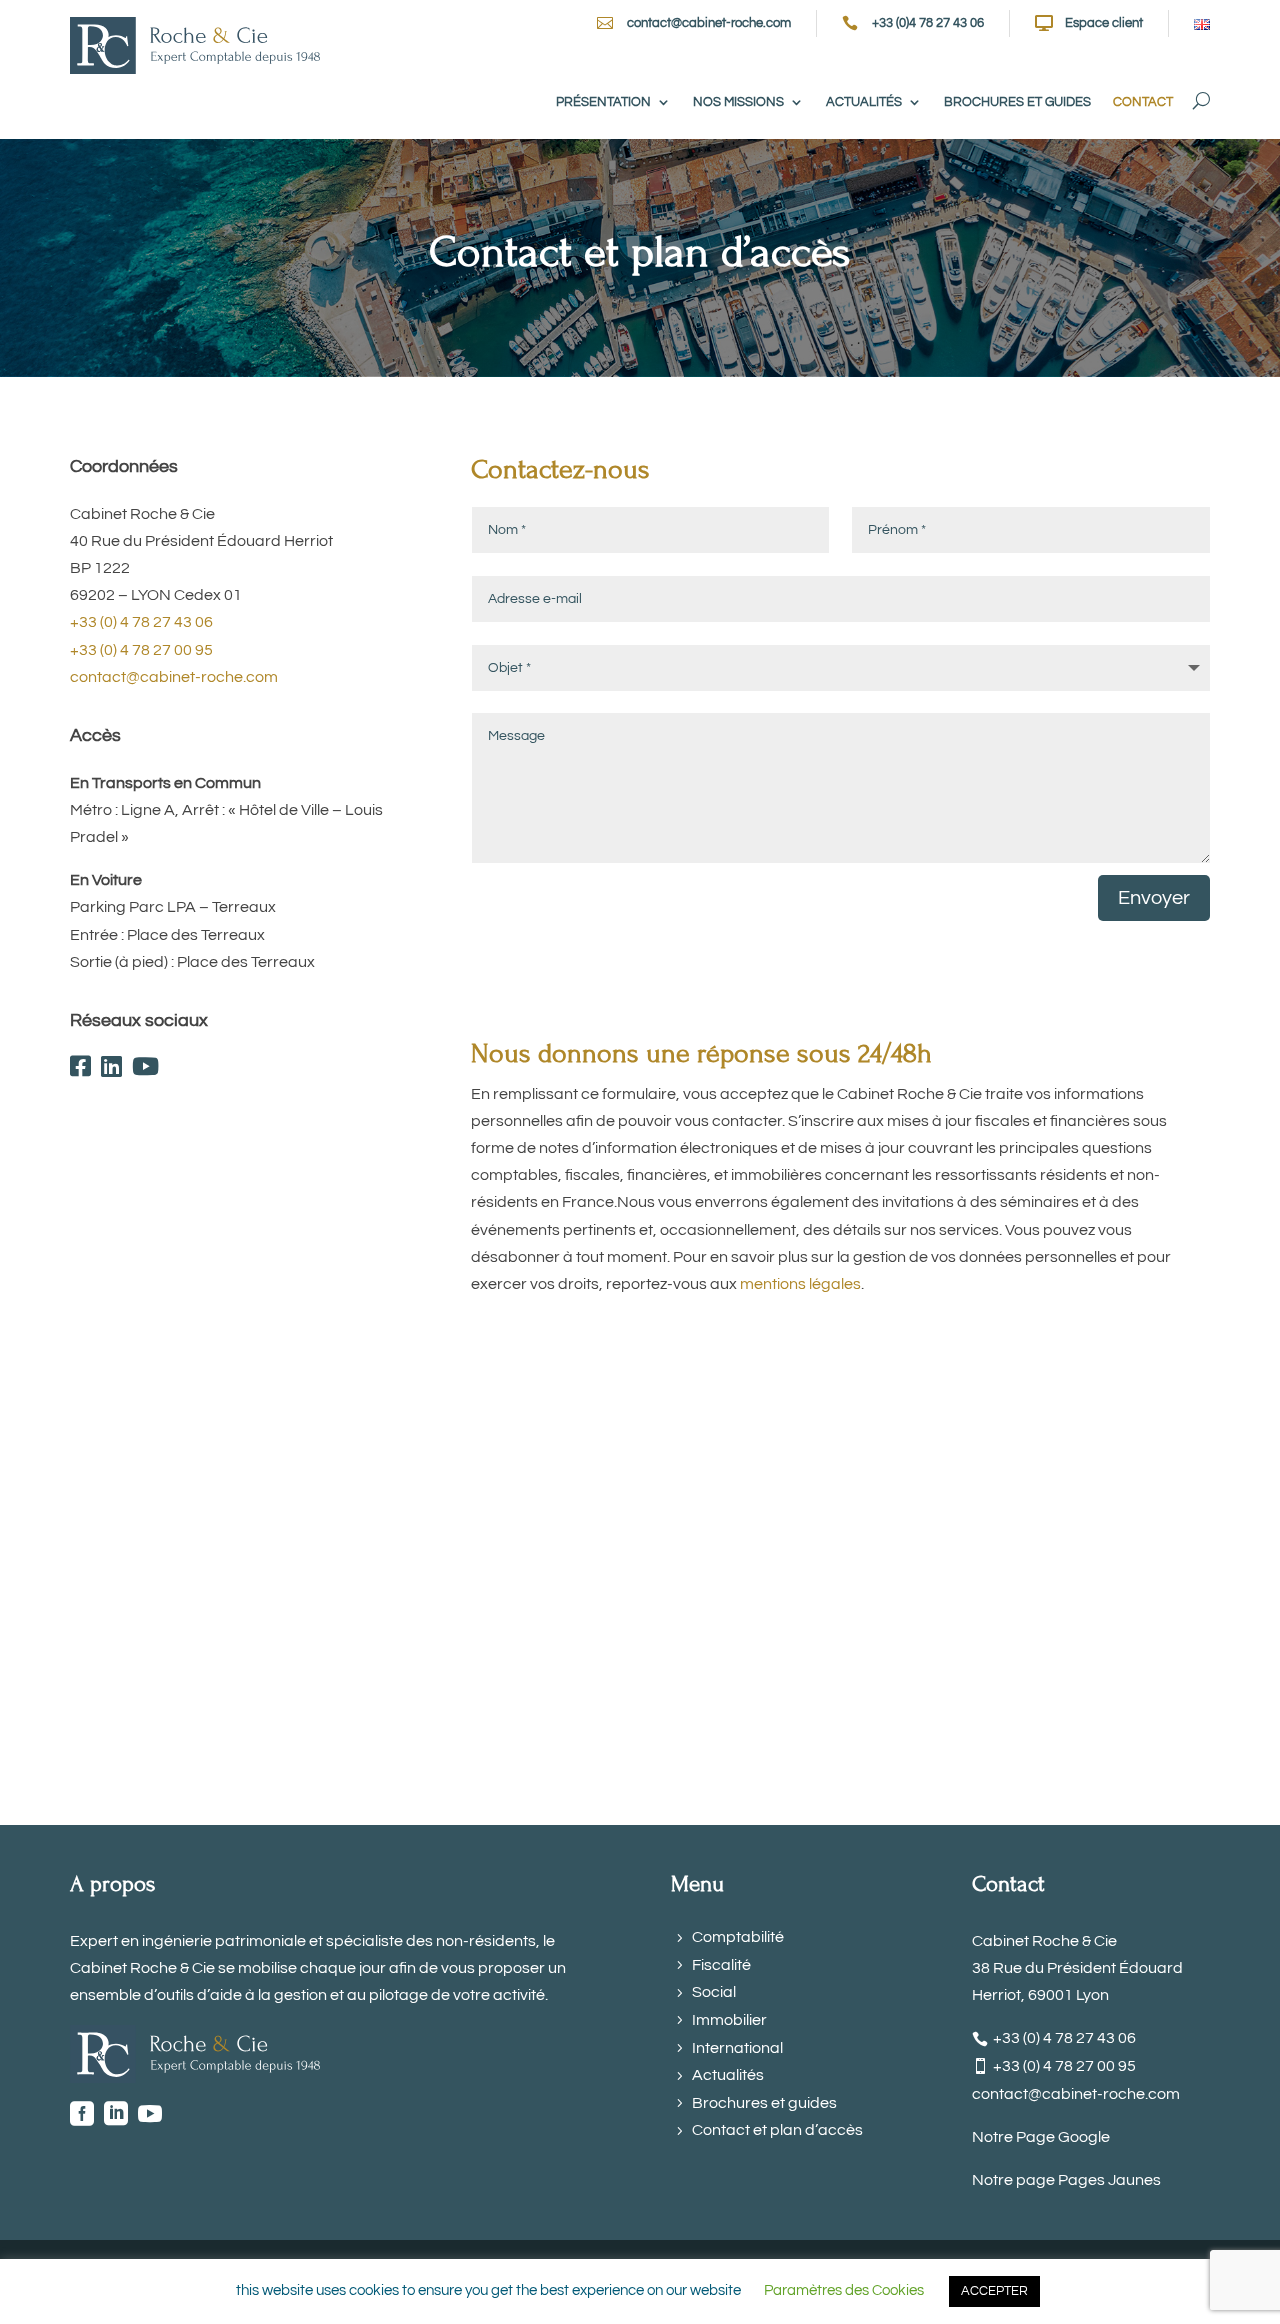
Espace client (1104, 23)
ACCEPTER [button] (994, 2291)
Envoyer (1154, 898)
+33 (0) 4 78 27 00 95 (141, 650)
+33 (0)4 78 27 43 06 (928, 23)
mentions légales (800, 1284)
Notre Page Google (1041, 2137)
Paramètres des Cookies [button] (844, 2290)
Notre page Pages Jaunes (1066, 2180)
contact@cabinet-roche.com (709, 23)
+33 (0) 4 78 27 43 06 (141, 622)
